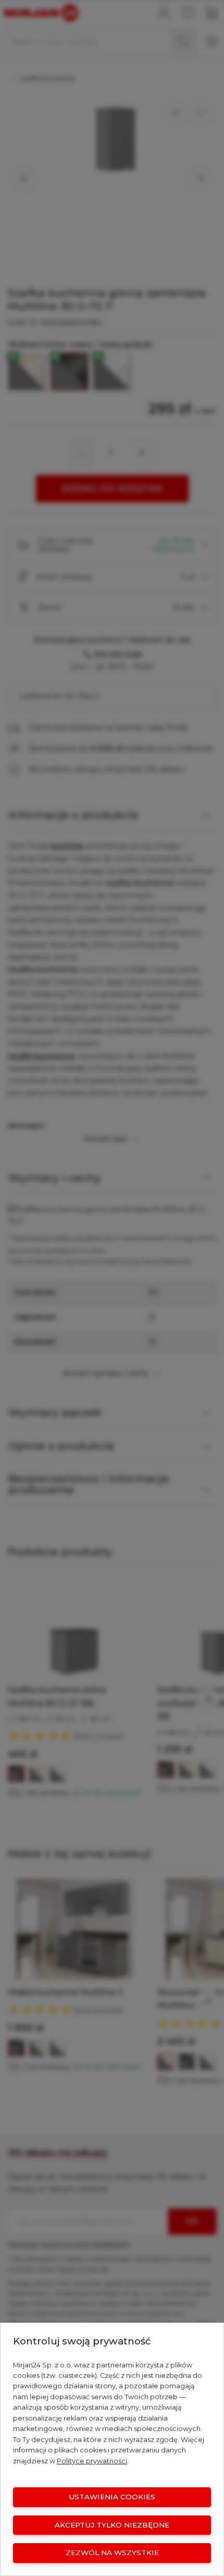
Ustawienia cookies (112, 2497)
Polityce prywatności (92, 2461)
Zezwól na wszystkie (112, 2553)
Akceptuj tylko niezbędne (112, 2525)
